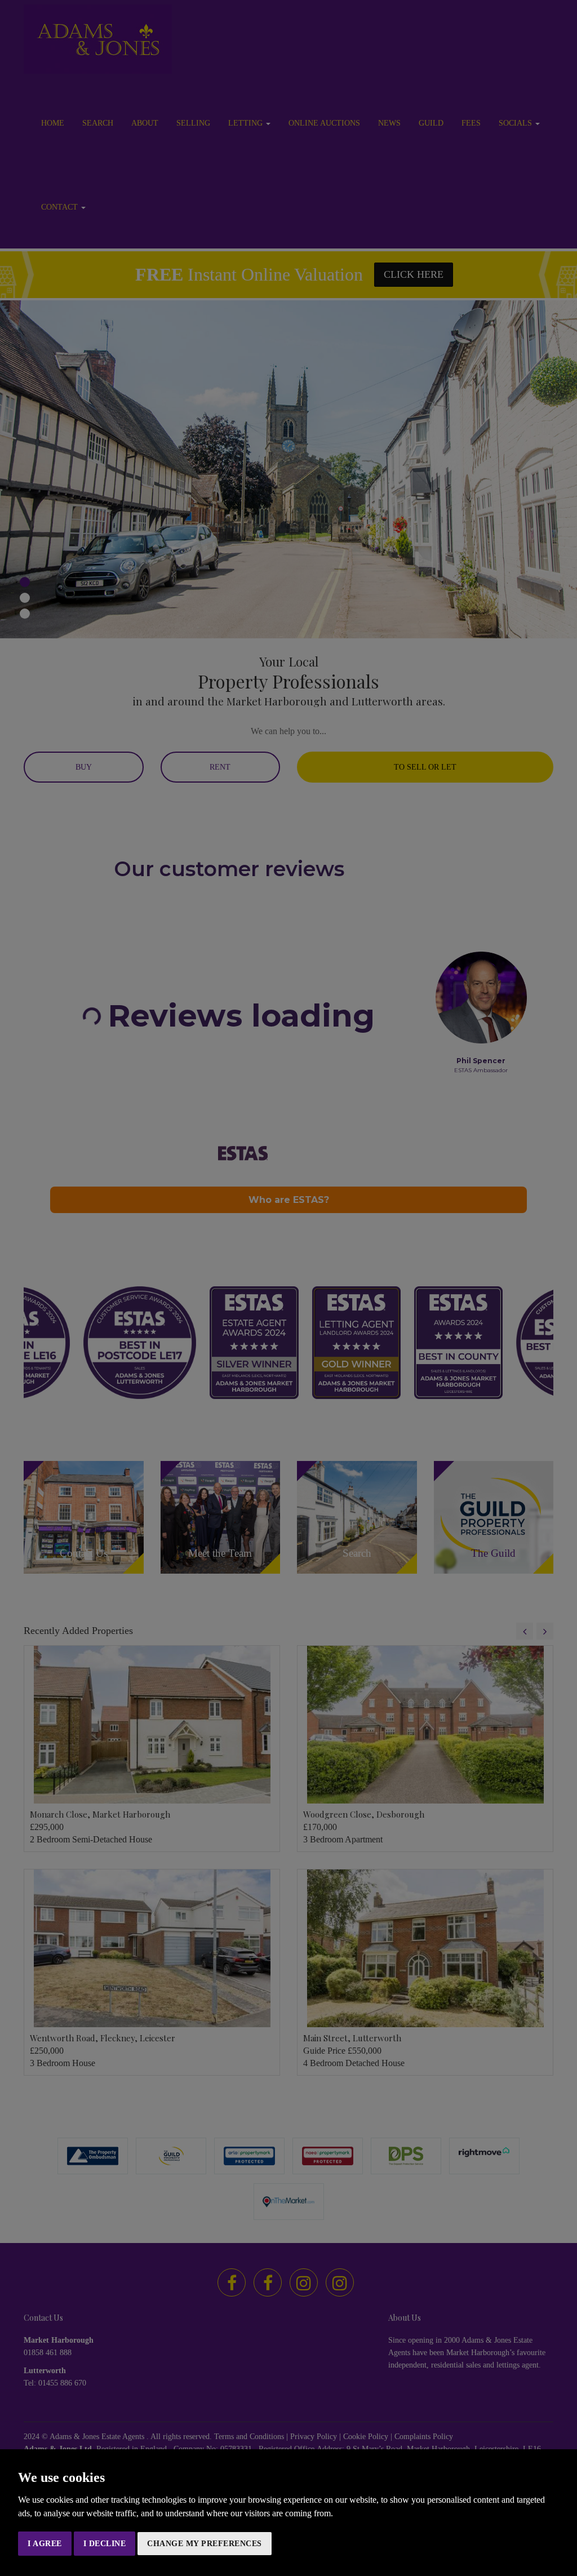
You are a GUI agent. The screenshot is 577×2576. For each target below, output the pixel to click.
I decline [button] (105, 2544)
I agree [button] (45, 2544)
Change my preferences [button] (205, 2544)
